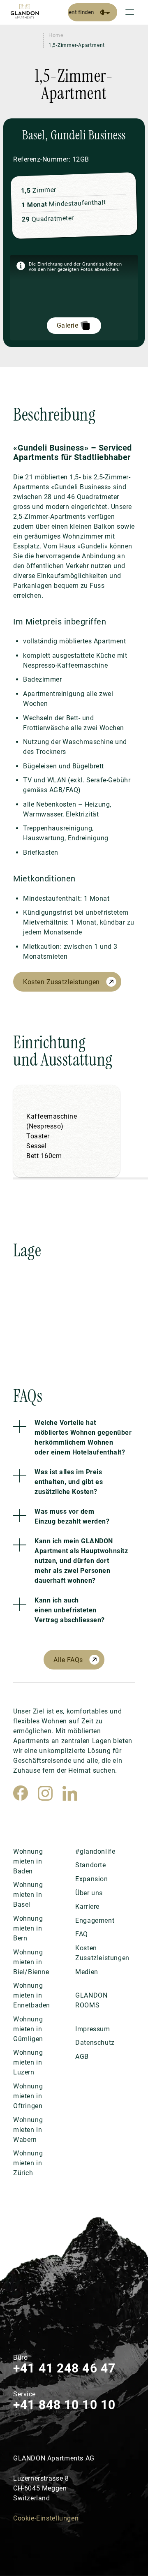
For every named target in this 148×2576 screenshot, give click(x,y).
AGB (82, 2057)
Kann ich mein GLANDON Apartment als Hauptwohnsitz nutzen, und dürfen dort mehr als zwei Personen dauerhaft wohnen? (81, 1561)
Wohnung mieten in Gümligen (28, 2029)
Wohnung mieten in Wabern (28, 2130)
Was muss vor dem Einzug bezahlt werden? (72, 1516)
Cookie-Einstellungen (46, 2518)
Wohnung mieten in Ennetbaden (32, 1995)
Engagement (95, 1920)
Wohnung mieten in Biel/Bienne (31, 1962)
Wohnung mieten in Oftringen (28, 2096)
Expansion (91, 1879)
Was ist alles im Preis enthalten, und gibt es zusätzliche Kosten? (69, 1482)
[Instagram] (45, 1793)
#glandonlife (95, 1851)
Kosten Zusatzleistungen (61, 982)
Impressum (92, 2029)
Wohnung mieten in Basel (28, 1895)
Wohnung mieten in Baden (28, 1861)
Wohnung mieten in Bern (28, 1928)
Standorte (90, 1865)
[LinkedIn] (70, 1793)
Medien (87, 1972)
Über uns (89, 1893)
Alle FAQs (68, 1660)
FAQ (82, 1934)
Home (56, 35)
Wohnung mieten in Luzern (28, 2062)
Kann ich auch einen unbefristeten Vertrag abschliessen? (70, 1610)
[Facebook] (21, 1793)
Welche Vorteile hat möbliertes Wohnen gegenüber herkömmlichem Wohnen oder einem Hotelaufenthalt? (83, 1437)
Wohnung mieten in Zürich (28, 2163)
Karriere (87, 1907)
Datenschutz (95, 2043)
